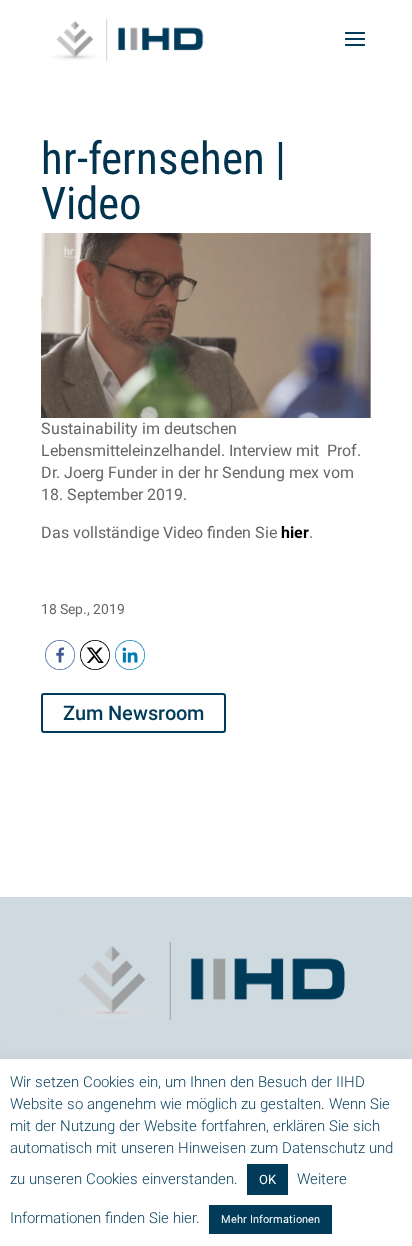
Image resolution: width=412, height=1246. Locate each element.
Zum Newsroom (133, 713)
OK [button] (267, 1179)
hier (295, 532)
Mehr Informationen (270, 1219)
